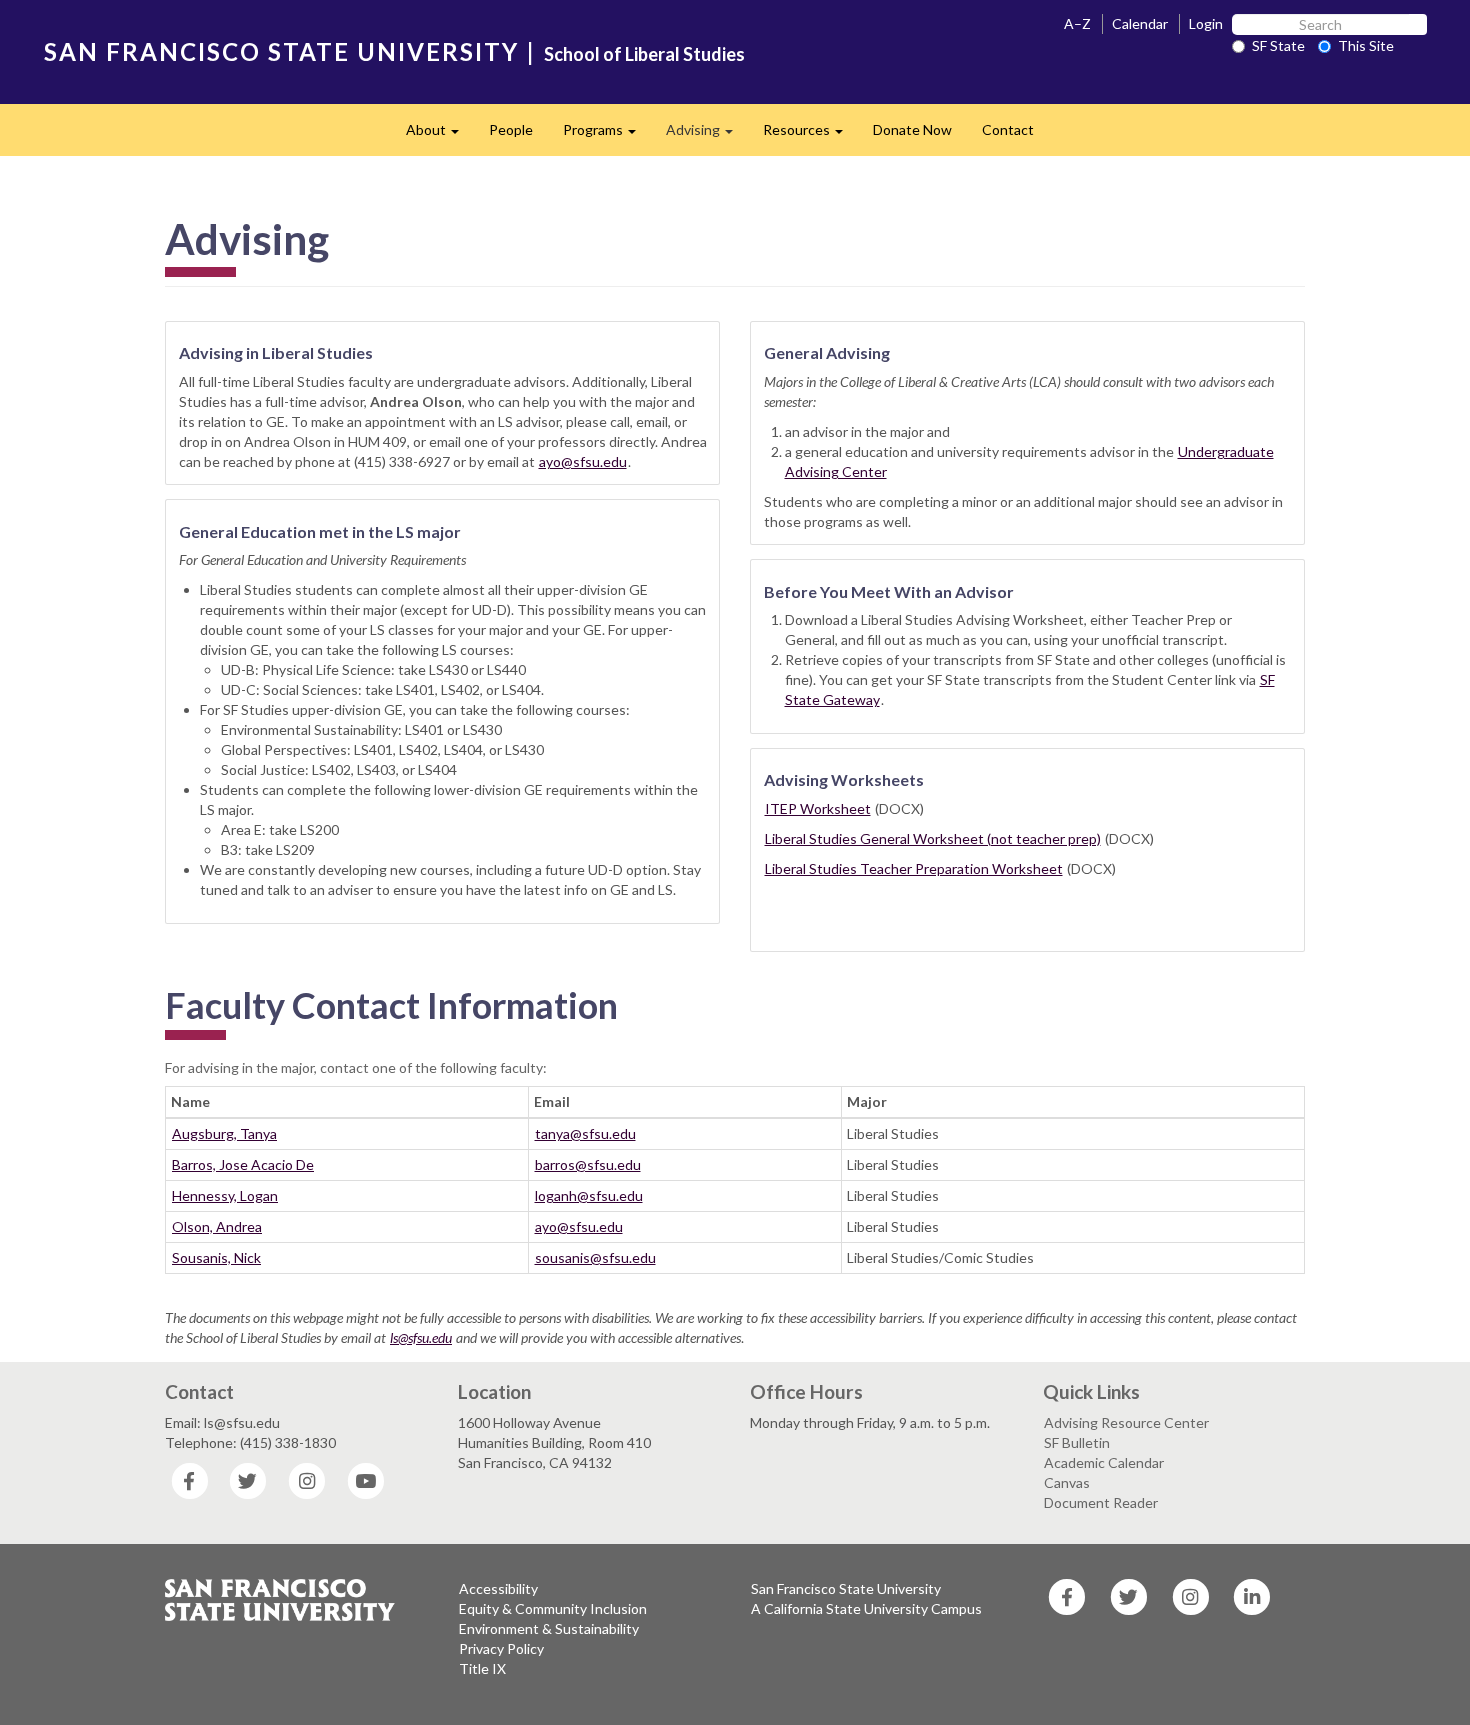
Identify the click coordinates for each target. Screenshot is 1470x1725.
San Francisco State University (846, 1588)
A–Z (1077, 23)
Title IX (482, 1668)
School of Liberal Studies (644, 54)
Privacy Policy (501, 1648)
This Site (1366, 45)
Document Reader (1101, 1502)
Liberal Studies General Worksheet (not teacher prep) (933, 838)
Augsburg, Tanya (224, 1133)
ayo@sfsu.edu (583, 461)
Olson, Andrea (217, 1226)
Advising (707, 135)
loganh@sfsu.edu (589, 1195)
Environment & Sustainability (549, 1628)
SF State (1278, 45)
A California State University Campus (866, 1608)
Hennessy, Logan (225, 1195)
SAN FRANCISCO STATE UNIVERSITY (281, 51)
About (440, 135)
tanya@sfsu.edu (585, 1133)
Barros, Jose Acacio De (243, 1164)
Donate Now (912, 129)
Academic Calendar (1104, 1462)
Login (1206, 23)
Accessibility (498, 1588)
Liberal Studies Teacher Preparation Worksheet (914, 868)
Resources (810, 135)
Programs (607, 135)
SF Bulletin (1077, 1442)
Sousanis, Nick (216, 1257)
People (511, 129)
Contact (1008, 129)
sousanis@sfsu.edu (595, 1257)
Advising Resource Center (1126, 1422)
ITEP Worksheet (818, 808)
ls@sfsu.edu (421, 1337)
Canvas (1067, 1482)
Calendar (1140, 23)
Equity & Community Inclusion (553, 1608)
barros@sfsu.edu (588, 1164)
